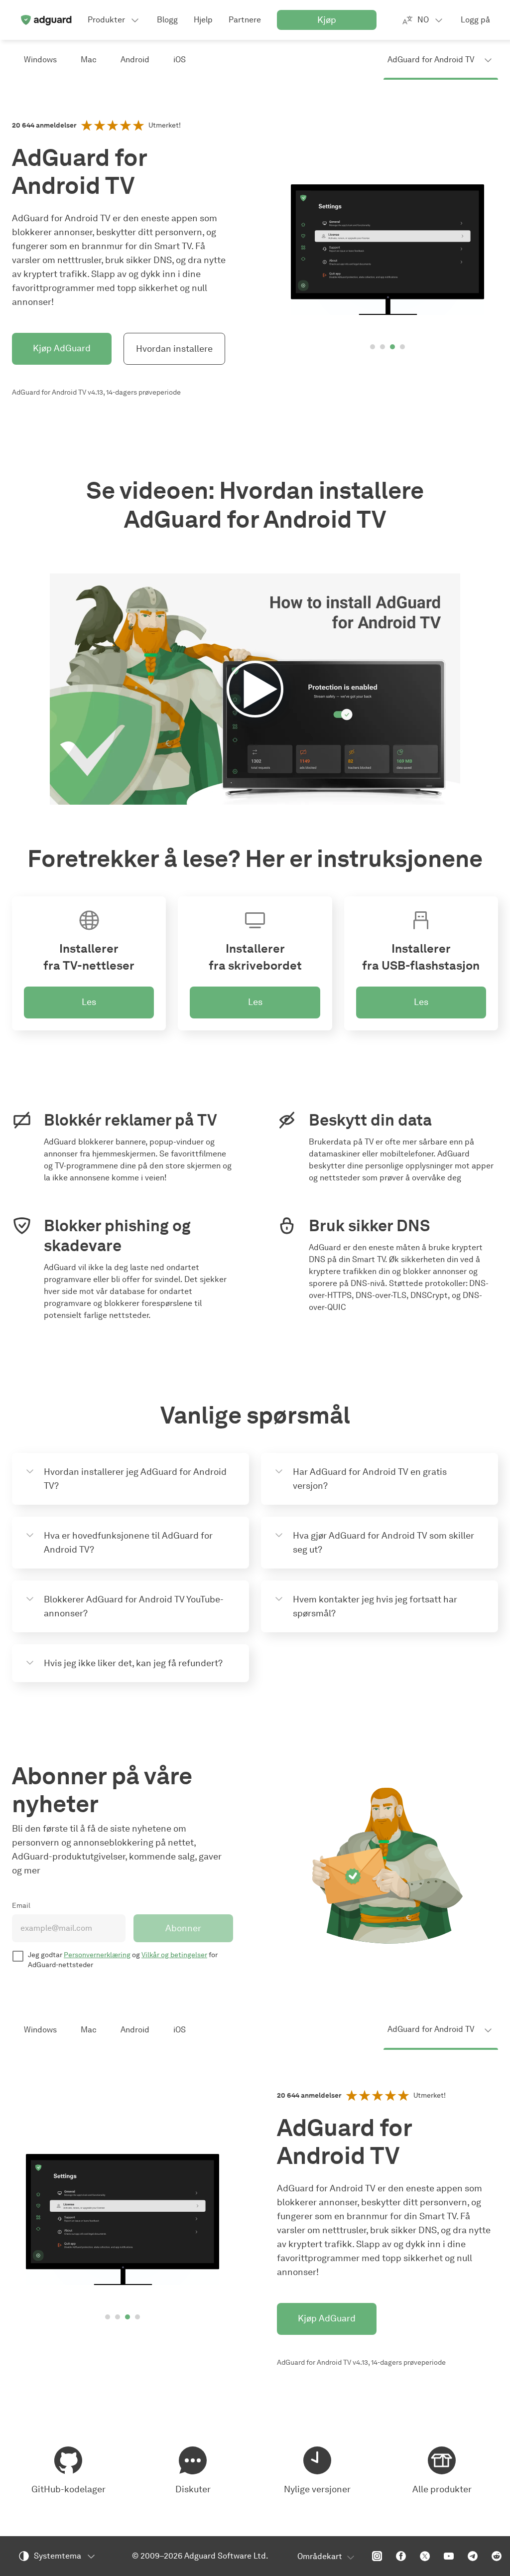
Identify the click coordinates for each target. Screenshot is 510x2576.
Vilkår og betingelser (174, 1955)
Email (21, 1906)
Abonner (183, 1928)
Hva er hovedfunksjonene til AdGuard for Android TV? (128, 1543)
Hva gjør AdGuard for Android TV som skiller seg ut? (383, 1543)
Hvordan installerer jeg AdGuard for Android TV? (135, 1479)
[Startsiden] (46, 20)
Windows (40, 60)
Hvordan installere (174, 349)
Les (89, 1002)
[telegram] (473, 2556)
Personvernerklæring (97, 1955)
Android (135, 60)
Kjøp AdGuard (62, 348)
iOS (180, 60)
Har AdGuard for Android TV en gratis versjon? (370, 1479)
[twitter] (425, 2556)
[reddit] (497, 2556)
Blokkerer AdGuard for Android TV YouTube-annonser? (134, 1606)
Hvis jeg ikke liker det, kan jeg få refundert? (133, 1663)
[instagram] (377, 2556)
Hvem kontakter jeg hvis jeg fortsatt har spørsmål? (375, 1606)
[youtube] (449, 2556)
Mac (89, 60)
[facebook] (401, 2556)
